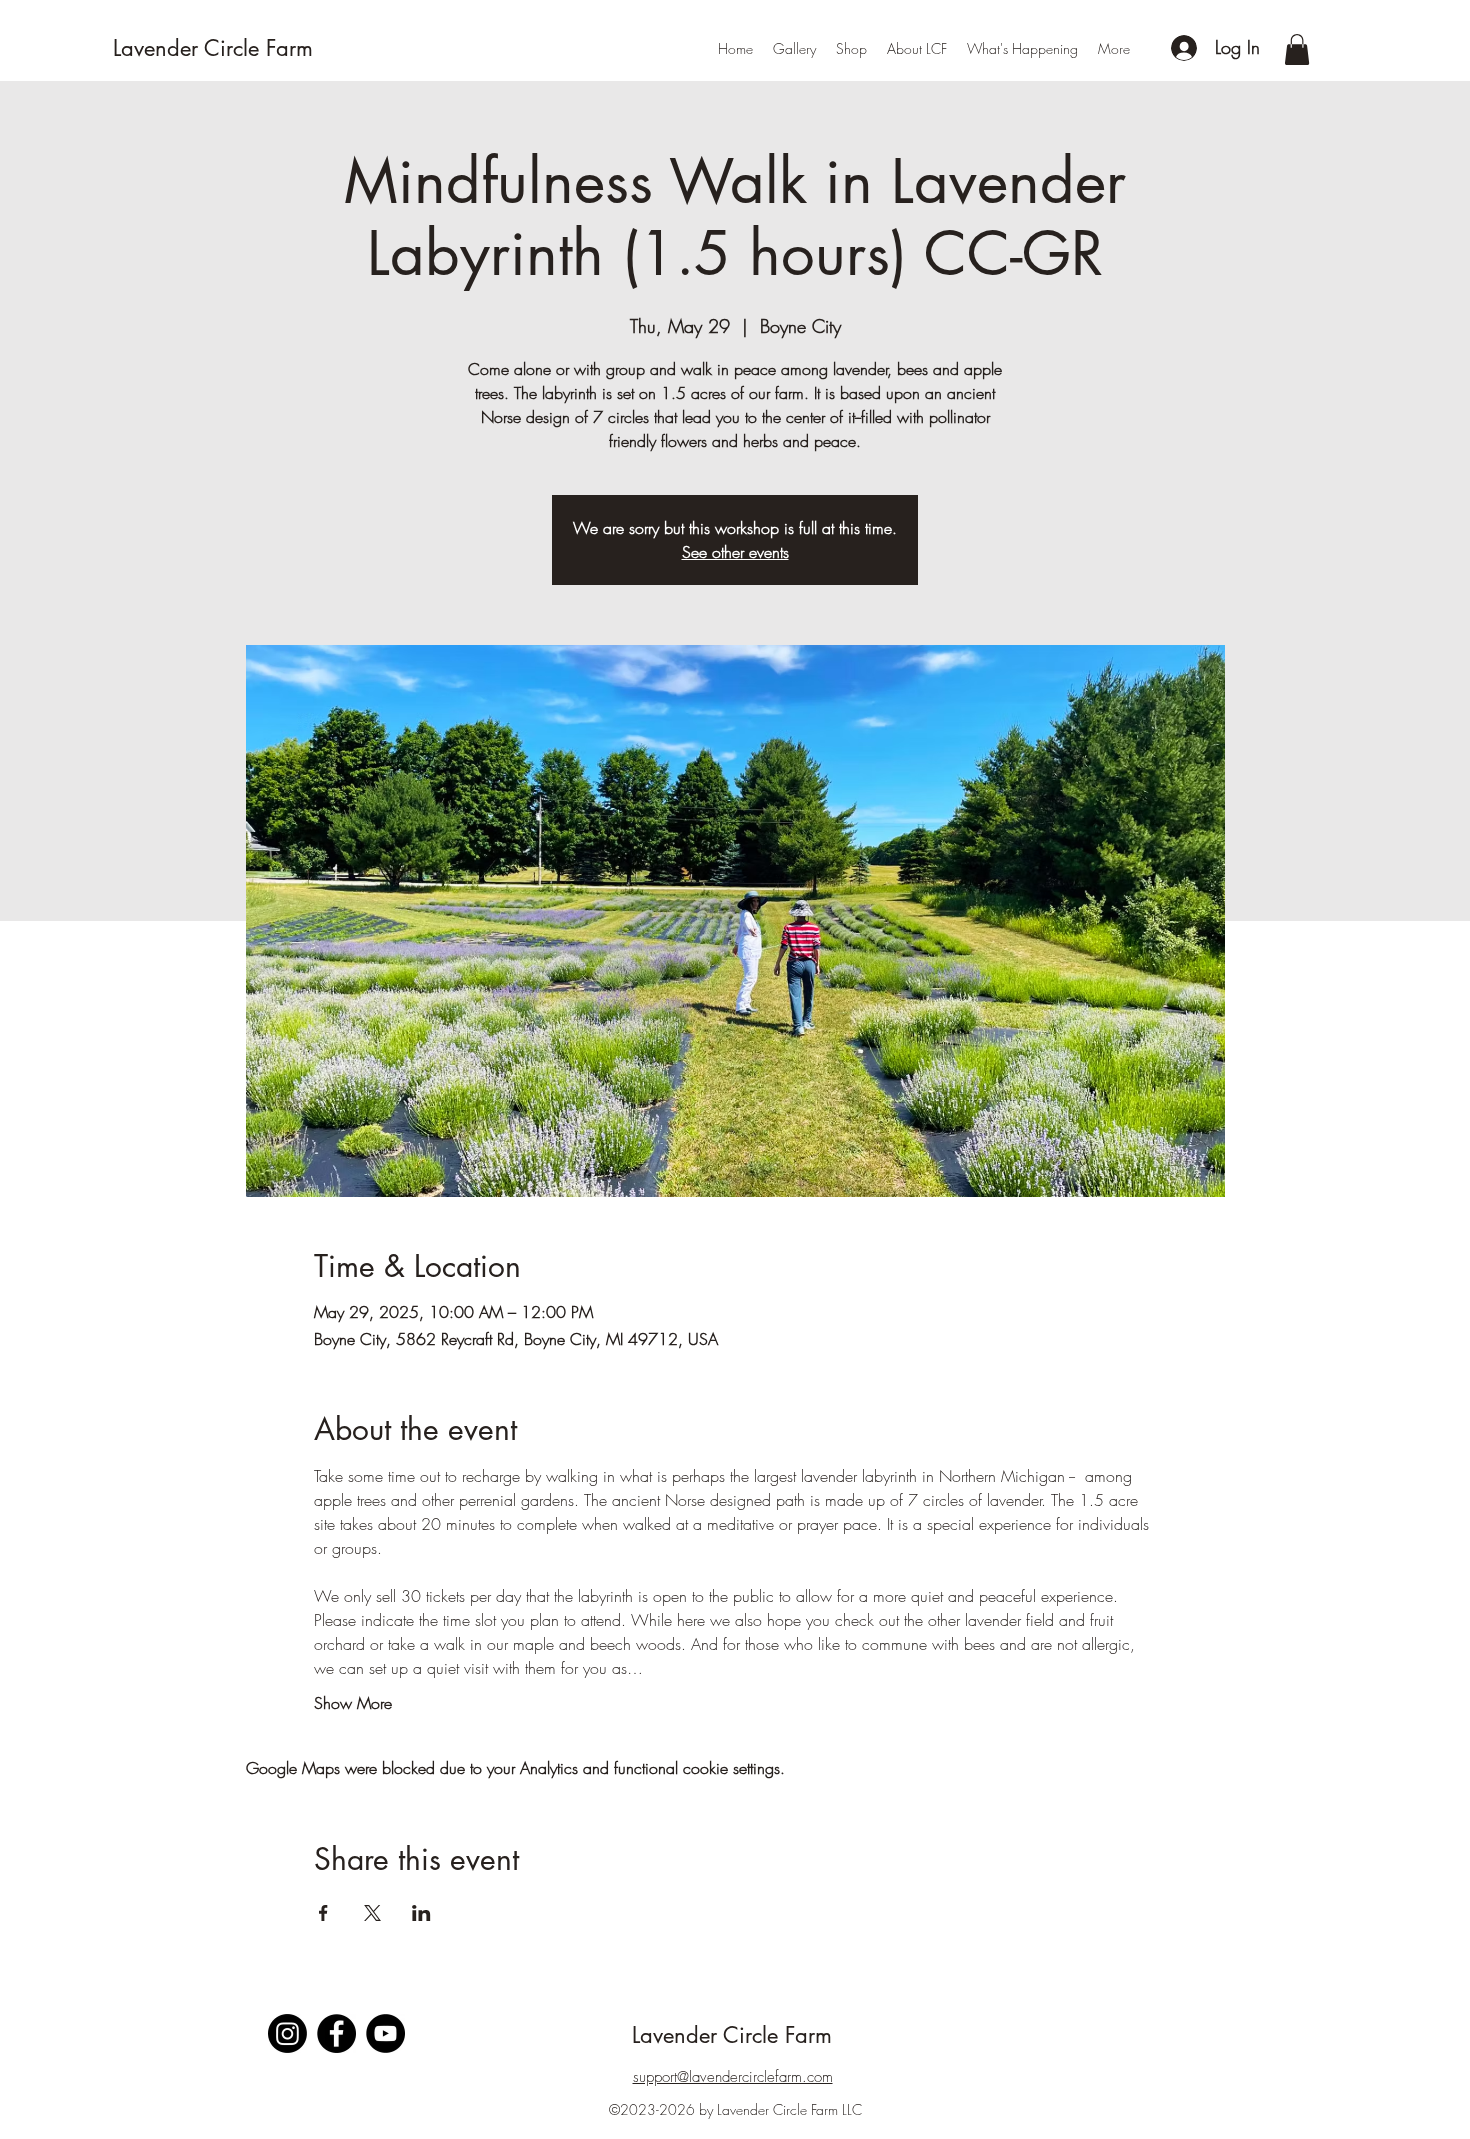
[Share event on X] (372, 1913)
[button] (1297, 49)
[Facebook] (336, 2033)
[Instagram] (287, 2033)
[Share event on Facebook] (323, 1913)
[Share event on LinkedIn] (421, 1913)
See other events (735, 552)
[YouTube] (385, 2033)
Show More (353, 1703)
